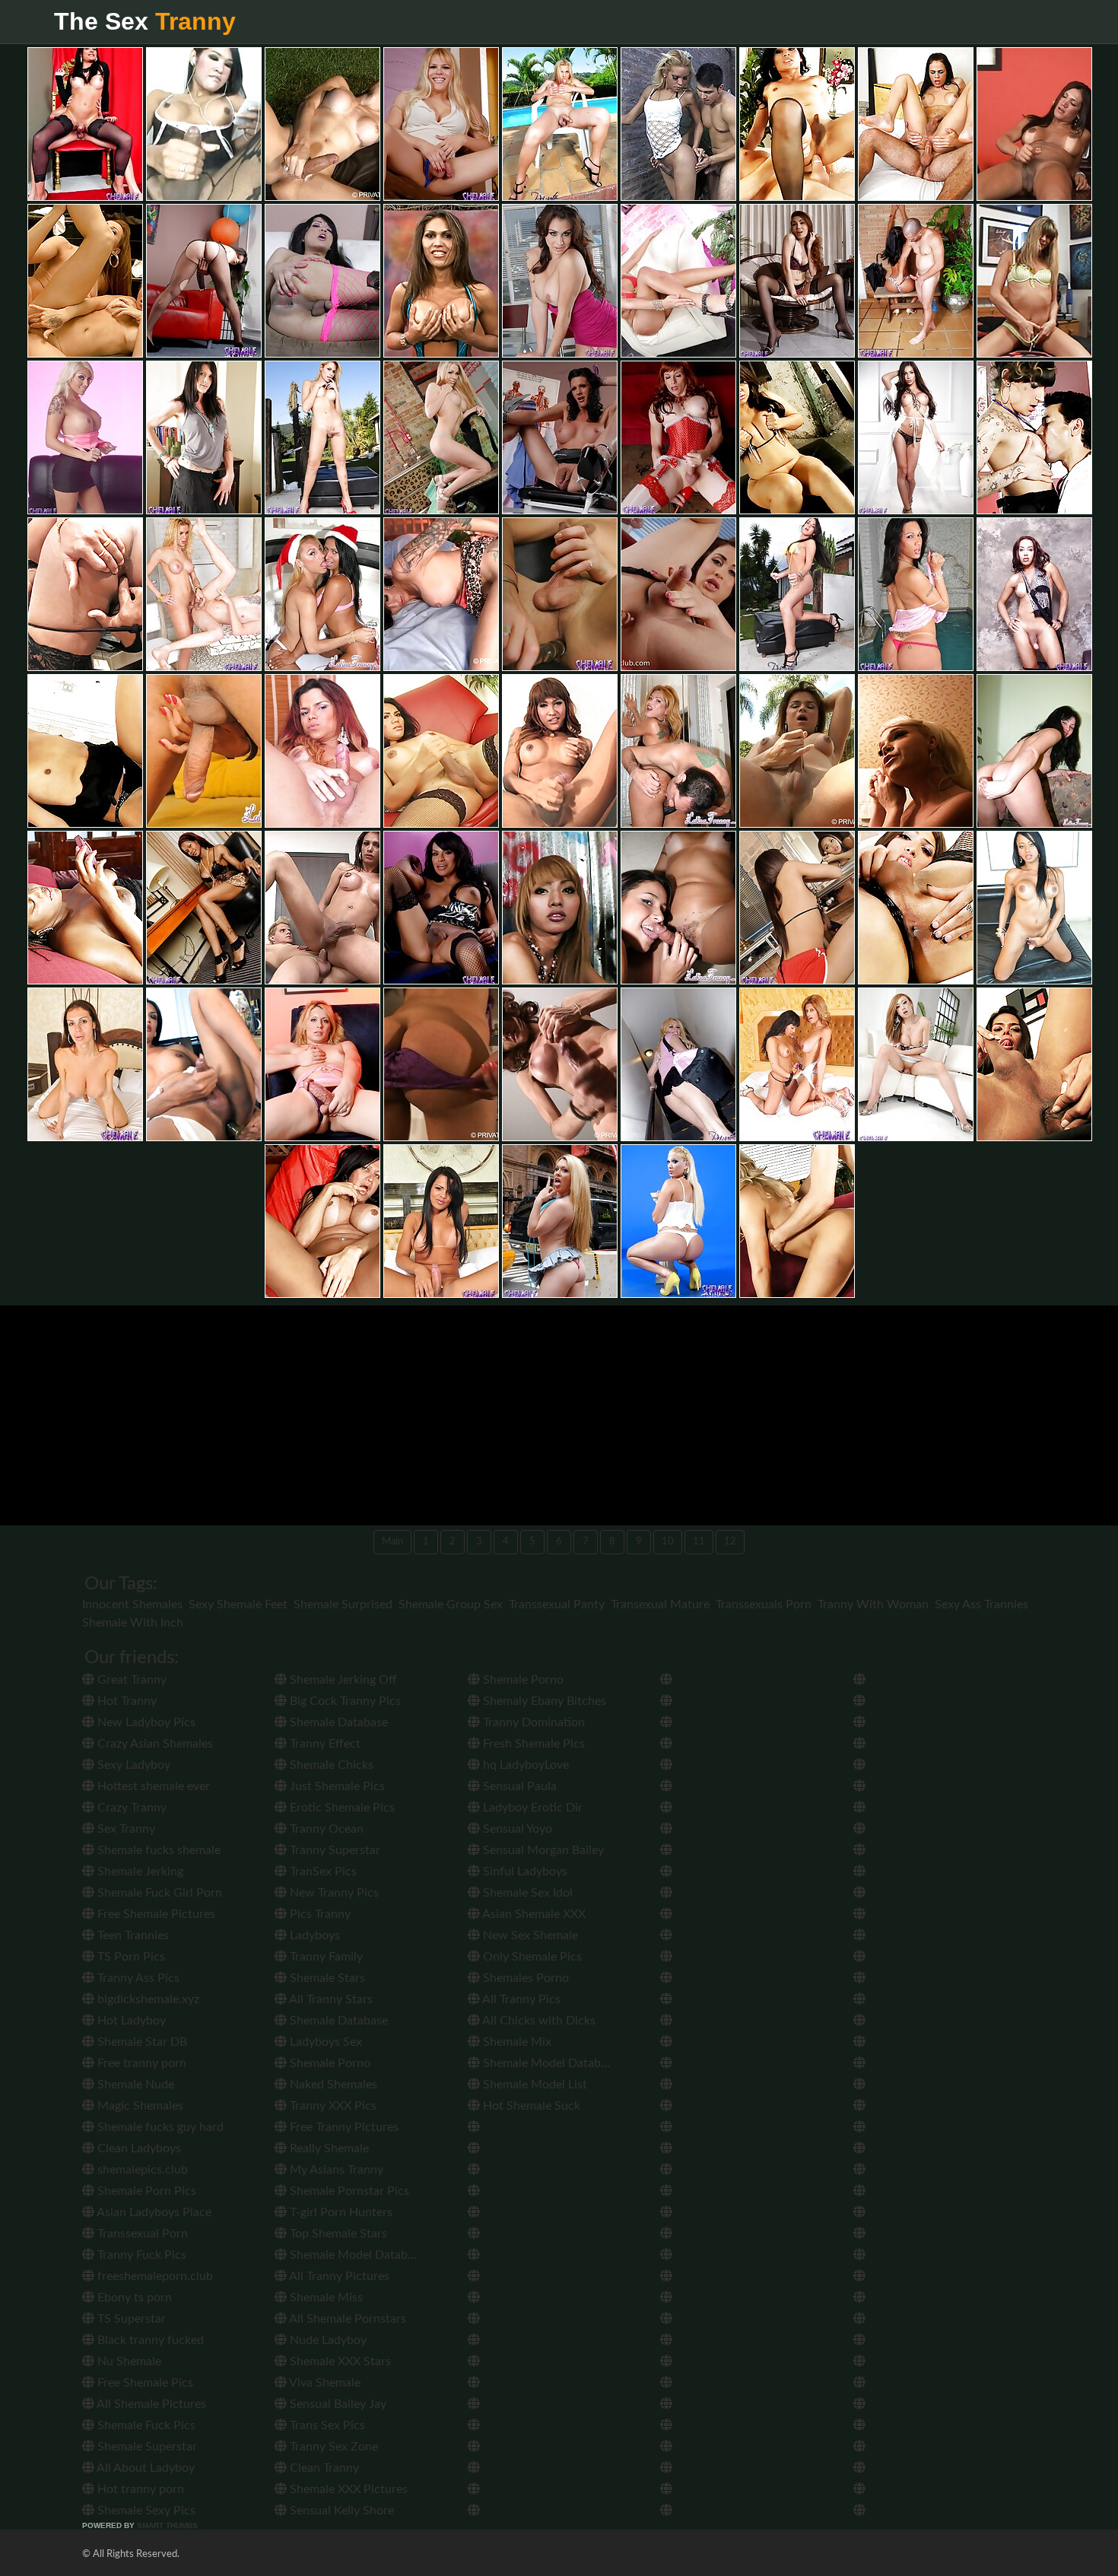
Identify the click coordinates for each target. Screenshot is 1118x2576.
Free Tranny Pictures (343, 2127)
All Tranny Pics (520, 1999)
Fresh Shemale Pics (532, 1744)
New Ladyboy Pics (145, 1722)
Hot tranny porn (139, 2489)
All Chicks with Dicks (538, 2021)
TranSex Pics (322, 1872)
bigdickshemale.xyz (147, 1999)
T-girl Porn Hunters (340, 2212)
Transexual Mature (660, 1604)
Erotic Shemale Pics (341, 1808)
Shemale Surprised (343, 1604)
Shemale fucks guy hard (159, 2127)
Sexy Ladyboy (132, 1765)
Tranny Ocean (325, 1829)
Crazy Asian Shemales (154, 1744)
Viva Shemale (324, 2383)
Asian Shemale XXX (533, 1914)
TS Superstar (130, 2319)
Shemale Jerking (139, 1872)
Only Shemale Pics (531, 1957)
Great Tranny (130, 1680)
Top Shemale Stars (337, 2234)
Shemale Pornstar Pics (348, 2191)
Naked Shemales (332, 2085)
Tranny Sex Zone (332, 2447)
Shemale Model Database (356, 2255)
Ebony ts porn (133, 2298)
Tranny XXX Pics (332, 2106)
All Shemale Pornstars (346, 2319)
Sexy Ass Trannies (981, 1604)
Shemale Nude (134, 2085)
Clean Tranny (323, 2468)
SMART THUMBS (167, 2525)
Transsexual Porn (141, 2234)
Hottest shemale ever (152, 1786)
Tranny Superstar (333, 1850)
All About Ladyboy (145, 2468)
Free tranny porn (140, 2063)
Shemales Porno (524, 1978)
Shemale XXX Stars (339, 2361)
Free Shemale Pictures (155, 1914)
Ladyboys (313, 1935)
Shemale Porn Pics (145, 2191)
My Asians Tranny (335, 2170)
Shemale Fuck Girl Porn (158, 1893)
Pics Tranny (319, 1914)
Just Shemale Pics (336, 1786)
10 (668, 1542)
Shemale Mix (516, 2042)
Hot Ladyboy (130, 2021)
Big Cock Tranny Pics (344, 1701)
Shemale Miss (325, 2298)
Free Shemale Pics (144, 2383)
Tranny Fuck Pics (140, 2255)
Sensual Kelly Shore (340, 2511)
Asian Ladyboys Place (153, 2212)
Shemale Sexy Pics (145, 2511)
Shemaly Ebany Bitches (543, 1701)
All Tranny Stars (330, 1999)
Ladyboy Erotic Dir (531, 1808)
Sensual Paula (518, 1786)
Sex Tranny (125, 1829)
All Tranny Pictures (338, 2276)
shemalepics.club (141, 2170)
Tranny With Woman (873, 1604)
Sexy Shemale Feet (238, 1604)
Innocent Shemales (132, 1604)
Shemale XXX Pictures (347, 2489)
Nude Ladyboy (327, 2340)
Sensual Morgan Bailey (542, 1850)
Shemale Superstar (146, 2447)
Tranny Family (325, 1957)
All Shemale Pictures (150, 2404)
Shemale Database (337, 1722)
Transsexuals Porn (764, 1604)
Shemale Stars (326, 1978)
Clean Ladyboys (138, 2148)
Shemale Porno (329, 2063)
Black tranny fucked (149, 2340)
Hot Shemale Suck (530, 2106)
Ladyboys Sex (324, 2042)
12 (730, 1542)
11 (699, 1542)
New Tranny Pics (333, 1893)
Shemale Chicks (330, 1765)
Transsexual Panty (557, 1604)
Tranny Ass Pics (137, 1978)
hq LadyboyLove (524, 1765)
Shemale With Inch (133, 1623)
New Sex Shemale (529, 1935)
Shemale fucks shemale (157, 1850)
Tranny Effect (324, 1744)
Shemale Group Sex (451, 1604)
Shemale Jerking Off (342, 1680)
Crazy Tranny (130, 1808)
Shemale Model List (534, 2085)
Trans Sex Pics (326, 2425)
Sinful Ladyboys (524, 1872)
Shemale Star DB (141, 2042)
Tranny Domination (532, 1722)
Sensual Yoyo (516, 1829)
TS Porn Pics (130, 1957)
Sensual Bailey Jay (337, 2404)
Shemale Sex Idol (526, 1893)
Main (392, 1542)
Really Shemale (328, 2148)
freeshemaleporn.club (154, 2276)
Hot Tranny (125, 1701)
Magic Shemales (139, 2106)
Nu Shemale (128, 2361)
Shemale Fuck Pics (145, 2425)
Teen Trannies (132, 1935)
